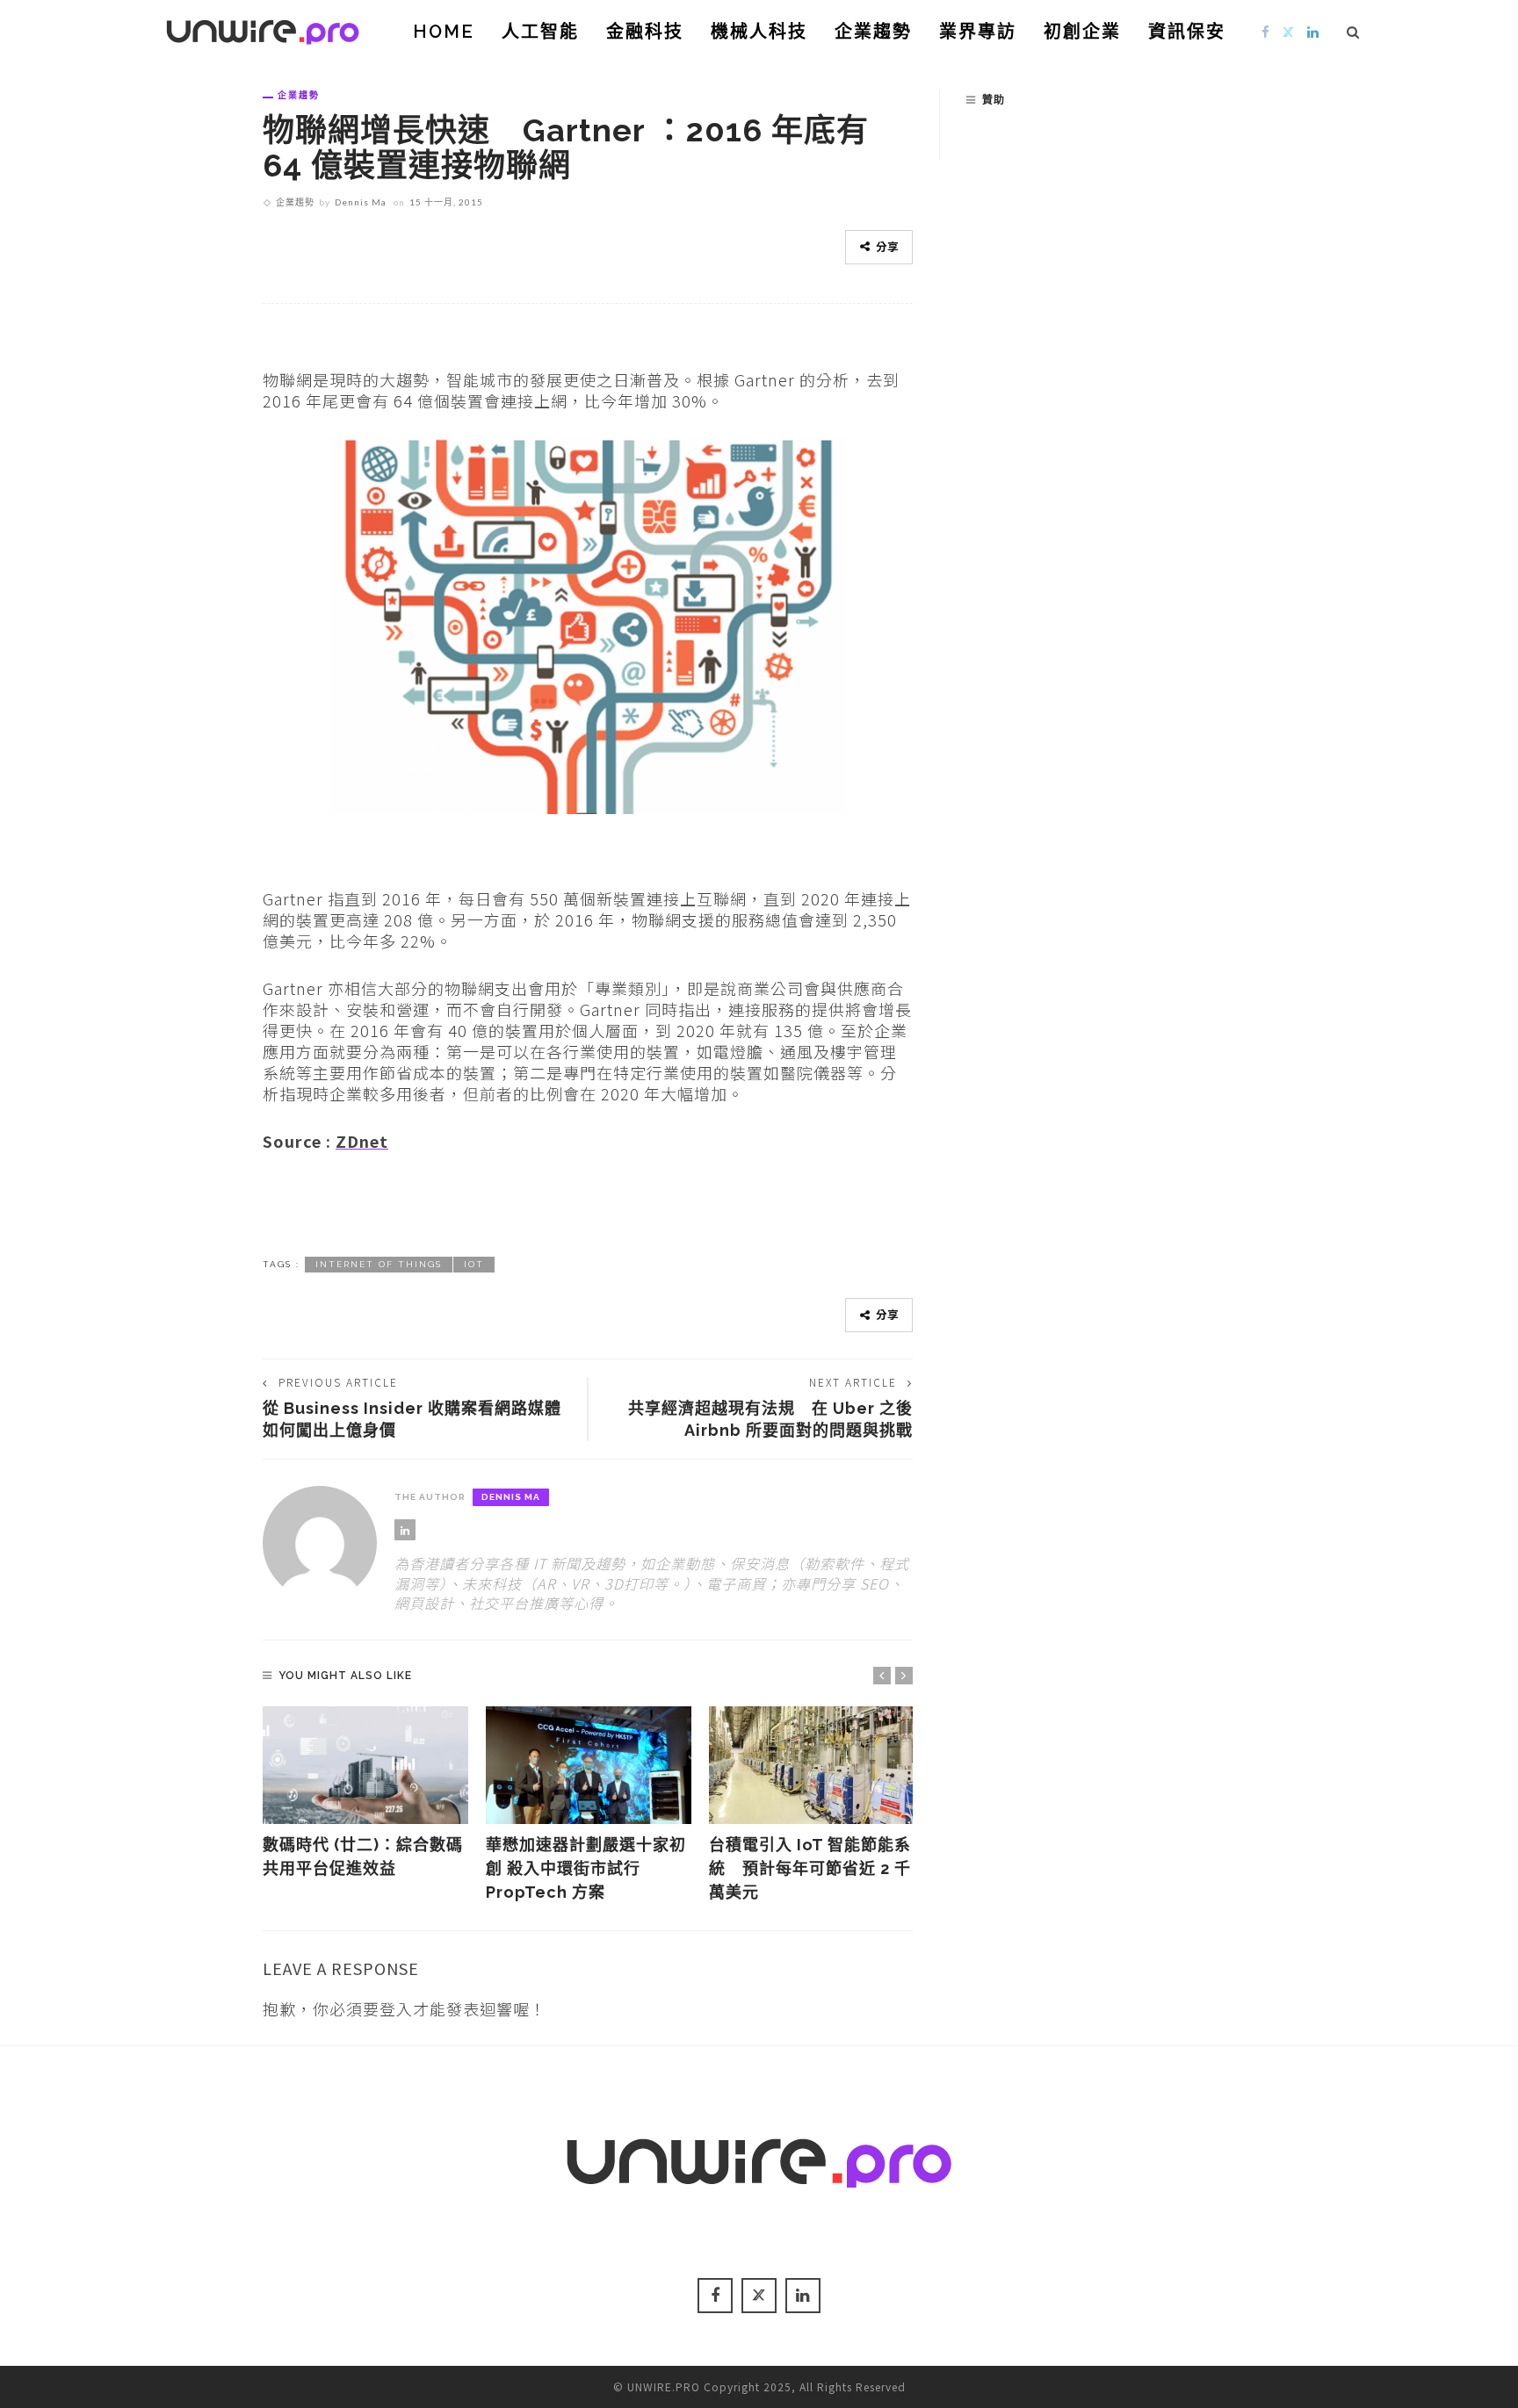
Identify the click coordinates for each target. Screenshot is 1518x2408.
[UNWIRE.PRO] (263, 29)
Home (444, 32)
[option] (365, 1793)
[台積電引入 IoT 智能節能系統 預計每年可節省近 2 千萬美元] (812, 1765)
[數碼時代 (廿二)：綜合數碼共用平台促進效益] (365, 1765)
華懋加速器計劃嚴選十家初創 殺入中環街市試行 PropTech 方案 (586, 1868)
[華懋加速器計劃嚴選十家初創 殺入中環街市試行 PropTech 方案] (589, 1765)
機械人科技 (759, 32)
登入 (396, 2008)
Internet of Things (379, 1264)
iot (474, 1264)
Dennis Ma (361, 202)
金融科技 (645, 32)
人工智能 (540, 32)
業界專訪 (978, 32)
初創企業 (1082, 32)
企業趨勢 (873, 32)
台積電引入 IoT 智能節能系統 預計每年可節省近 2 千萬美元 (810, 1868)
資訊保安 (1187, 32)
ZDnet (362, 1141)
